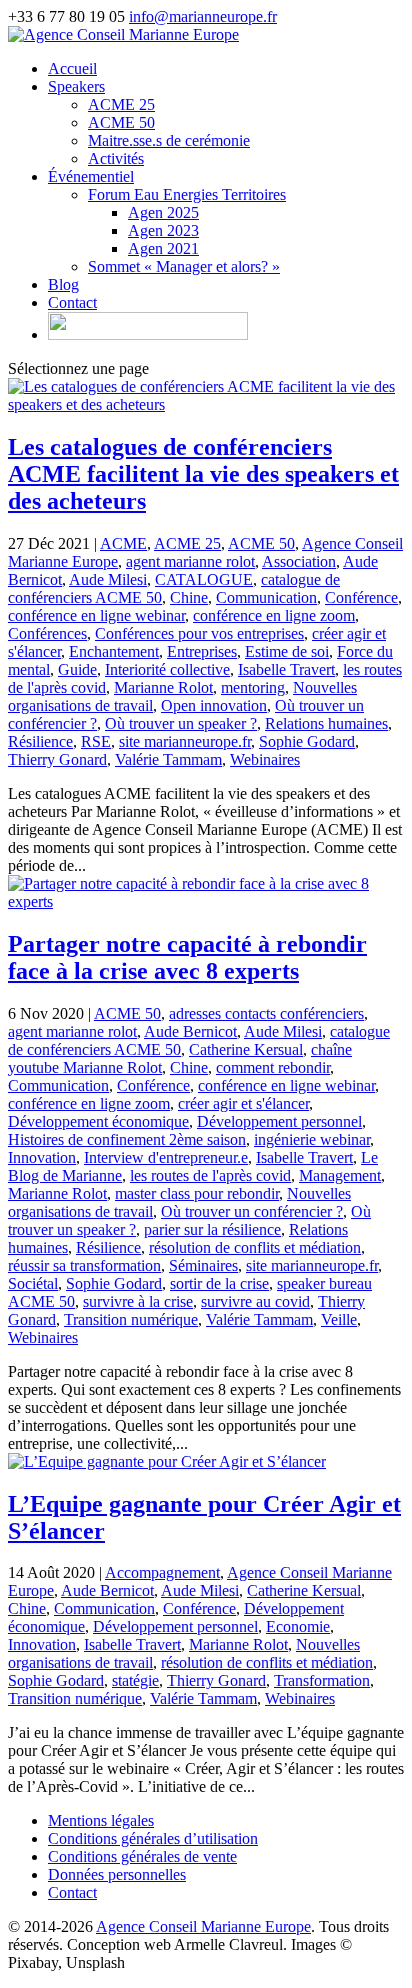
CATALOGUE (204, 579)
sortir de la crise (219, 1283)
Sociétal (33, 1283)
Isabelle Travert (286, 669)
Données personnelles (117, 1874)
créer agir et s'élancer (243, 1103)
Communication (266, 597)
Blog (63, 284)
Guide (77, 669)
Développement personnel (279, 1121)
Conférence (361, 597)
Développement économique (98, 1121)
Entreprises (202, 651)
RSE (96, 741)
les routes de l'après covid (210, 1175)
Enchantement (114, 651)
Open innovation (214, 705)
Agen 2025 (163, 212)
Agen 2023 (163, 230)
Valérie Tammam (168, 759)
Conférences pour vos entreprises (199, 633)
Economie (298, 1626)
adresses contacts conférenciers (266, 1013)
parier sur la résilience (212, 1229)
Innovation (42, 1157)
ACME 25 (121, 104)
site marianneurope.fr (185, 741)
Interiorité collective (167, 669)
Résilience (40, 741)
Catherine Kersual (246, 1049)
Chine (189, 597)
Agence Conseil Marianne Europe (203, 1926)
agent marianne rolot (190, 561)
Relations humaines (326, 723)
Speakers (76, 86)
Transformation (322, 1680)
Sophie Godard (307, 741)
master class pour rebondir (197, 1193)
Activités (116, 158)
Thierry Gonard (57, 759)
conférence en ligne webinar (96, 615)
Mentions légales (101, 1820)
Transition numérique (131, 1319)
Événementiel (91, 176)
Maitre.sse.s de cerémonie (169, 140)
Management (340, 1175)
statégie (135, 1680)
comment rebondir (273, 1067)
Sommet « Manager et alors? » (184, 266)
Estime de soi (287, 651)
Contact (72, 302)
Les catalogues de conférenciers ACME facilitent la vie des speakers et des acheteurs (203, 474)
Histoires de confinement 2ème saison (127, 1139)
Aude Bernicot (190, 1031)
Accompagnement (162, 1572)
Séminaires (203, 1265)
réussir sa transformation (84, 1265)
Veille (339, 1319)
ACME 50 (121, 122)
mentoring (253, 687)
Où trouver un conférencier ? (252, 1211)
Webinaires (265, 759)
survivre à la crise (138, 1301)
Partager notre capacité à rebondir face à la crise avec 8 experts (187, 957)
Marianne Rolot (163, 687)
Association (299, 561)
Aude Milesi (108, 579)
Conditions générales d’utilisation (153, 1838)
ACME (123, 543)
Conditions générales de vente (142, 1856)
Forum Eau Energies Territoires (187, 194)
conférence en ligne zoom (274, 615)
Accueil (72, 68)
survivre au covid (255, 1301)
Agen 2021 (163, 248)
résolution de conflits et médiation (255, 1247)
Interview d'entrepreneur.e (166, 1157)
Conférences (47, 633)
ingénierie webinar (312, 1139)
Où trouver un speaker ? (181, 723)
